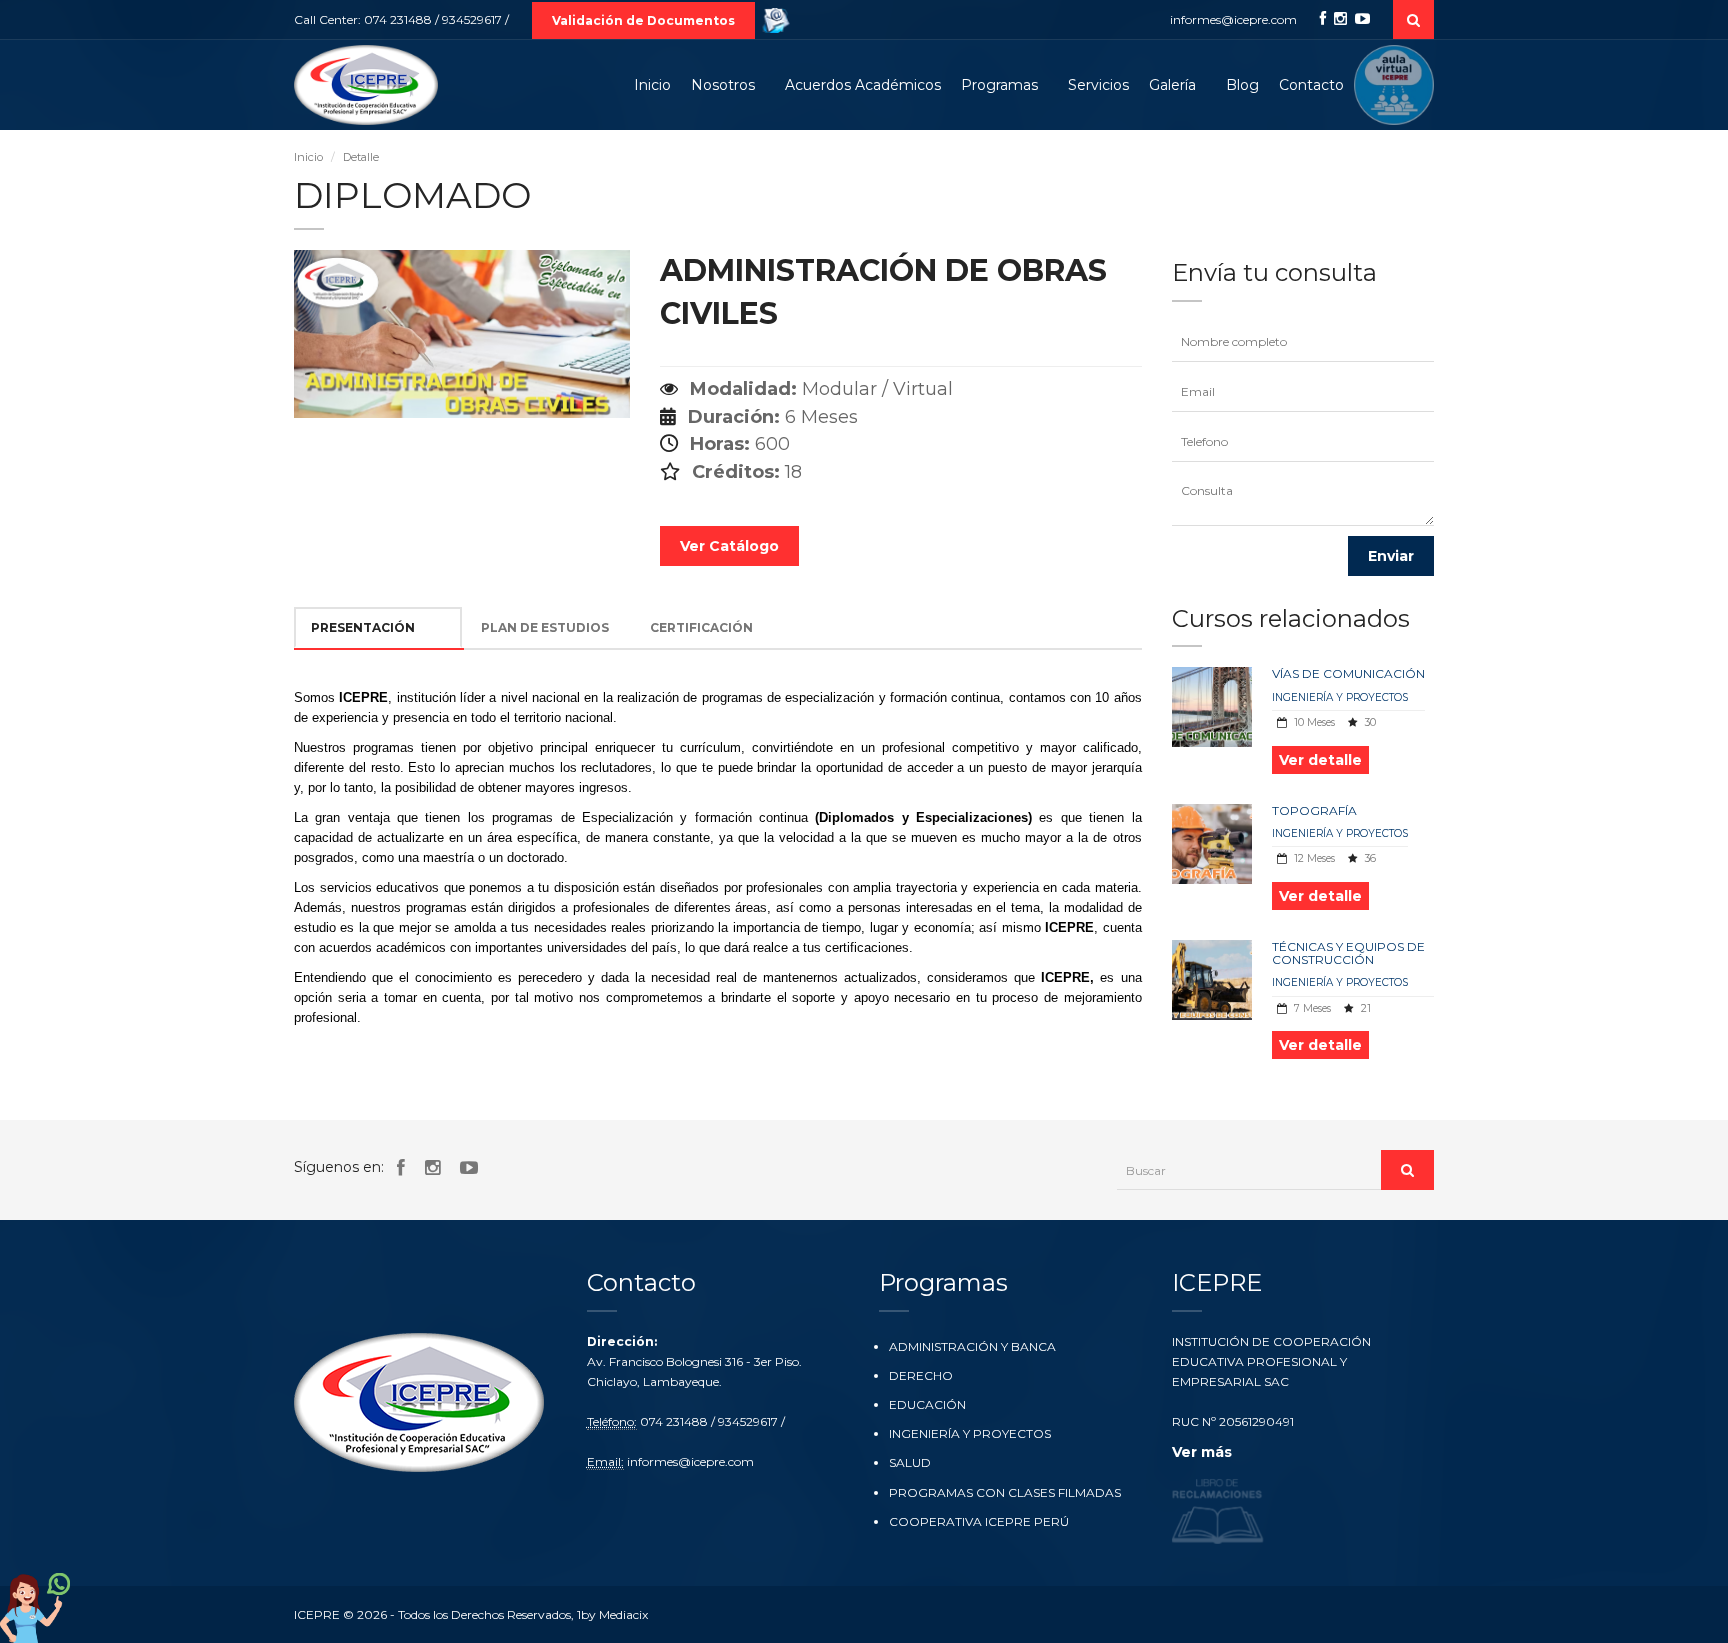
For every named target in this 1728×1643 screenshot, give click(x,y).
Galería (1172, 85)
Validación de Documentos (643, 20)
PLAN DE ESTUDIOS (545, 627)
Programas (999, 85)
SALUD (910, 1462)
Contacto (1311, 85)
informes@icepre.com (1233, 19)
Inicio (652, 85)
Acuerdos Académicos (863, 85)
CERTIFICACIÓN (701, 627)
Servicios (1098, 85)
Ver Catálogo (729, 546)
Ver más (1202, 1452)
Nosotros (723, 85)
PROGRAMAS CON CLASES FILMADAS (1005, 1492)
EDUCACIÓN (927, 1404)
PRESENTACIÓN (363, 627)
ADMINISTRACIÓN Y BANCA (972, 1346)
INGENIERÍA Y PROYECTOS (1340, 697)
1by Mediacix (612, 1614)
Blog (1242, 85)
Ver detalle (1320, 760)
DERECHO (921, 1375)
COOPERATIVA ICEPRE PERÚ (979, 1521)
